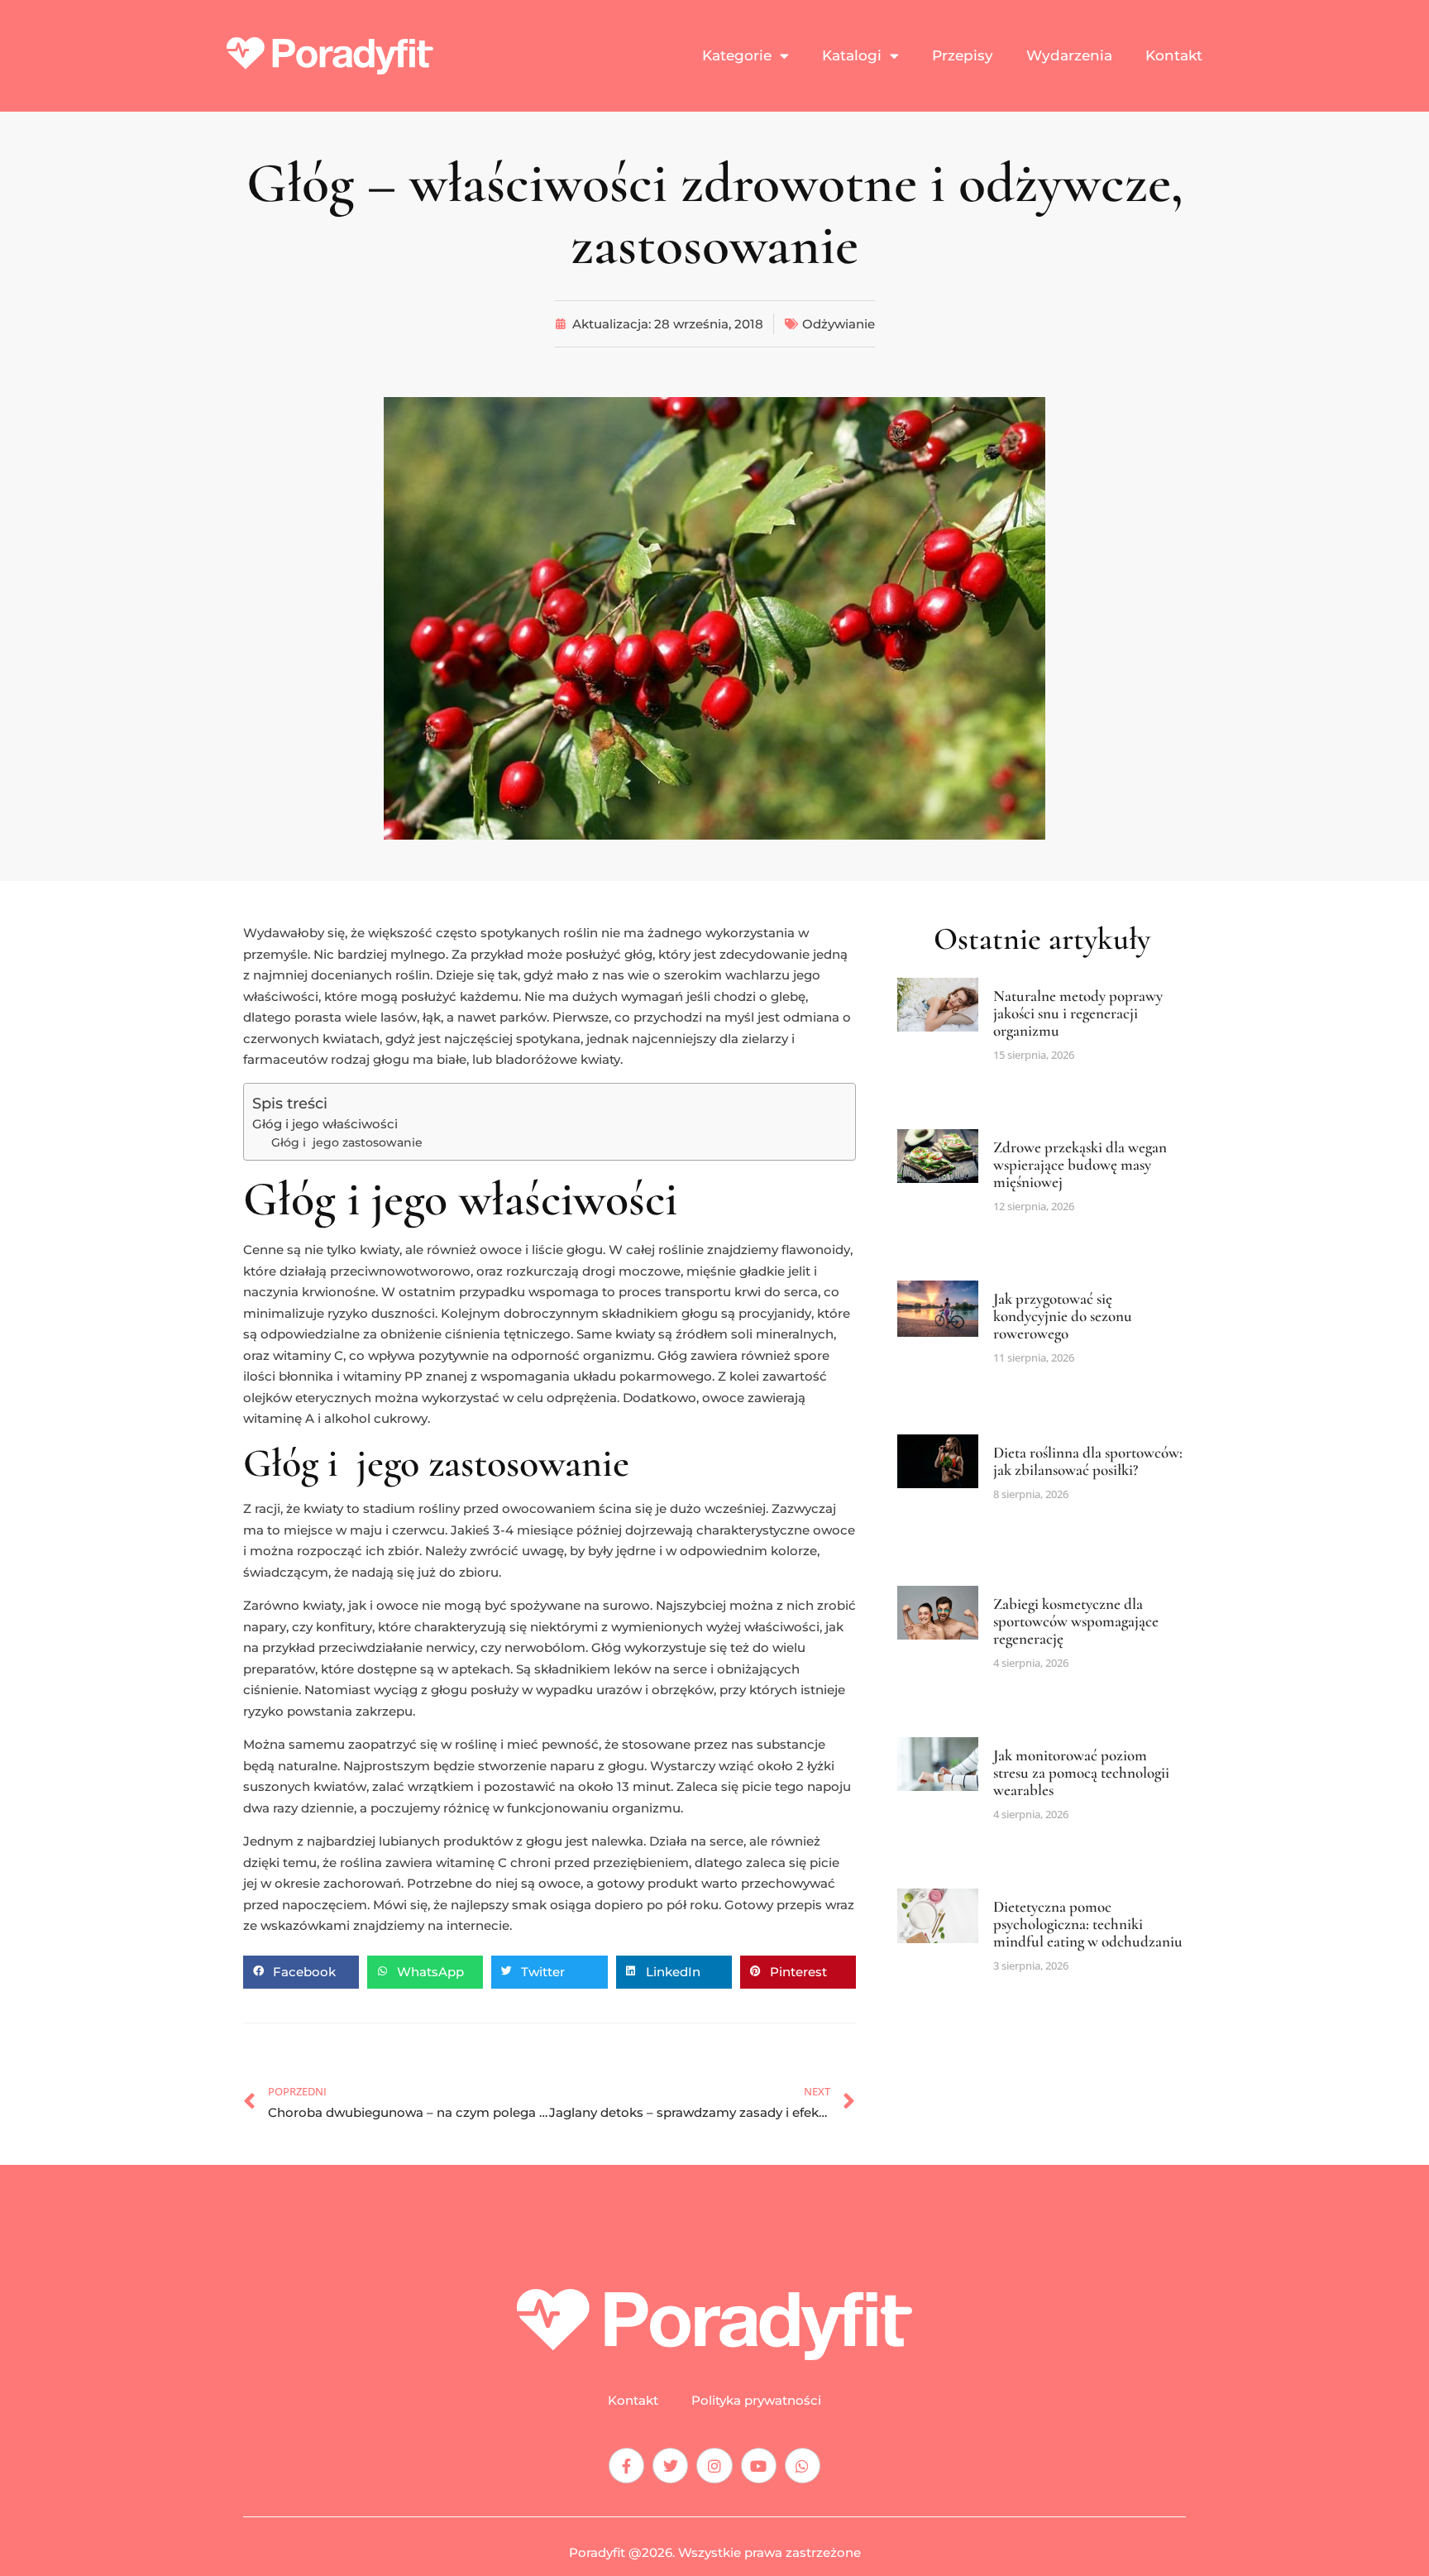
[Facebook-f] (626, 2466)
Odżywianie (839, 324)
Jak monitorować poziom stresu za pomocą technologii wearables (1081, 1772)
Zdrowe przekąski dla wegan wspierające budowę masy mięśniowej (1080, 1164)
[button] (301, 1972)
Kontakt (1174, 55)
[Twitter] (670, 2466)
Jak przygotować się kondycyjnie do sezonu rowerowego (1063, 1316)
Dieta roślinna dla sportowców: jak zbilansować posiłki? (1088, 1461)
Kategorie (737, 55)
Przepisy (963, 55)
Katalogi (852, 55)
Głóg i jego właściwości (325, 1124)
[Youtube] (759, 2466)
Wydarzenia (1069, 55)
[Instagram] (714, 2466)
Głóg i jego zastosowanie (347, 1142)
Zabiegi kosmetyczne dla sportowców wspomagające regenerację (1076, 1621)
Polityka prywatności (756, 2401)
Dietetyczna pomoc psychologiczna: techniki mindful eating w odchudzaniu (1088, 1924)
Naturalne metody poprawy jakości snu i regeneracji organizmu (1078, 1013)
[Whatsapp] (803, 2466)
